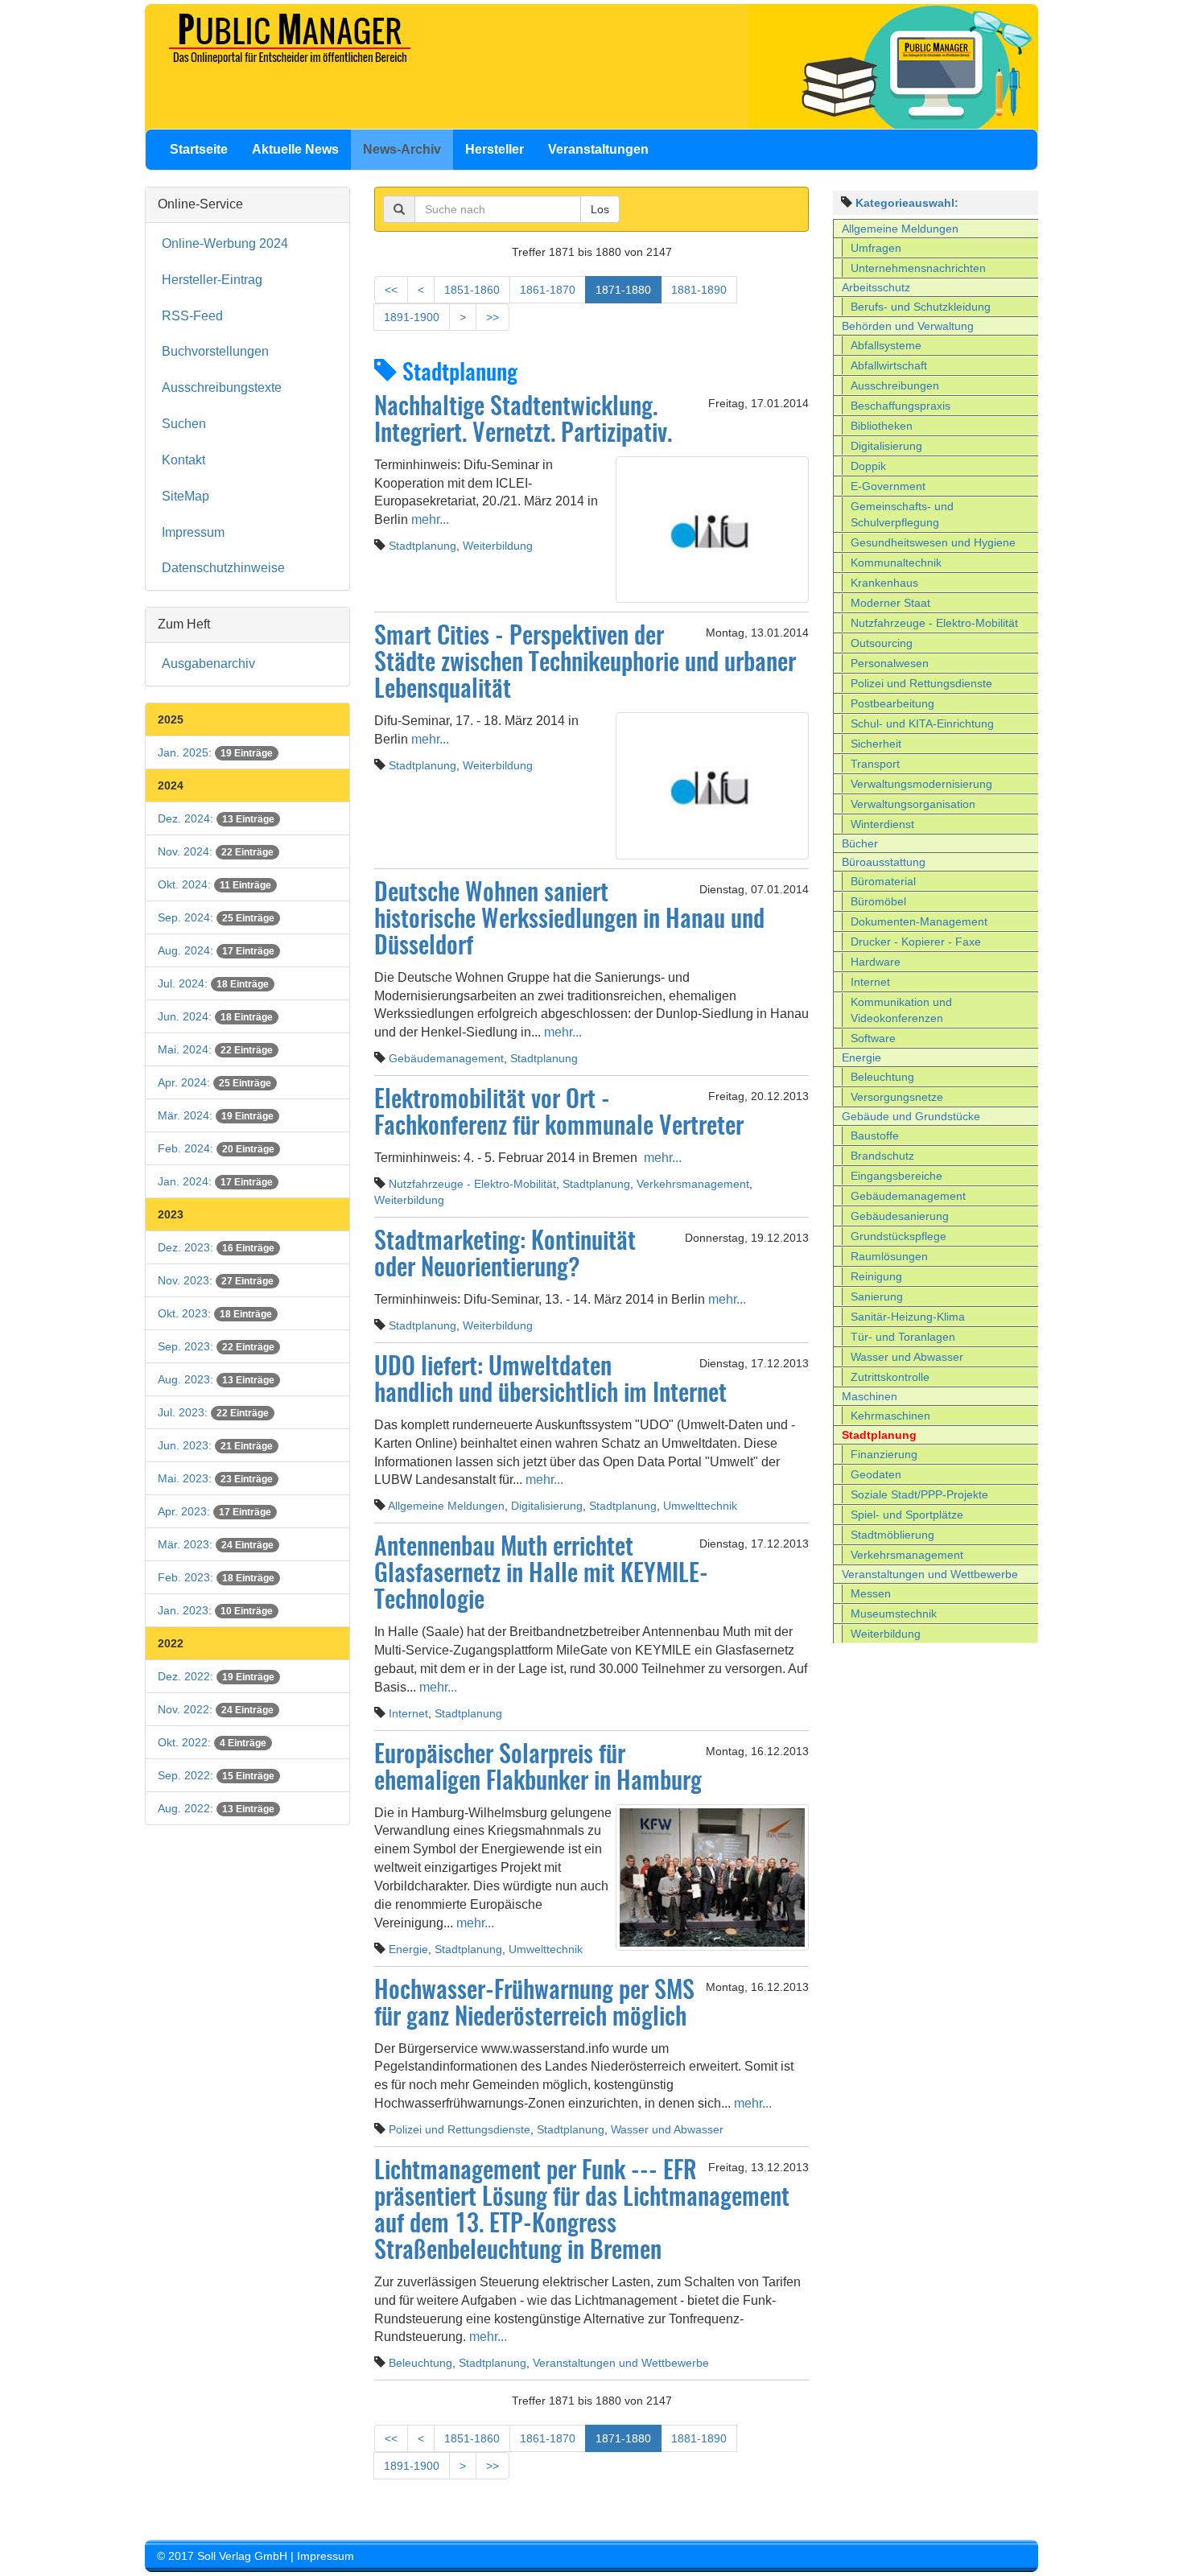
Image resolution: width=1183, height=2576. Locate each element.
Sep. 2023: (216, 1346)
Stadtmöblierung (892, 1535)
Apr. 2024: (214, 1082)
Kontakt (183, 460)
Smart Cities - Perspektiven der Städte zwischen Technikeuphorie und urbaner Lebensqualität (585, 664)
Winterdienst (882, 824)
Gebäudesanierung (900, 1216)
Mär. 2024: (216, 1115)
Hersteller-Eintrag (212, 280)
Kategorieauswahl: (907, 203)
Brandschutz (882, 1156)
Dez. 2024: (216, 818)
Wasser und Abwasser (667, 2129)
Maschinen (870, 1396)
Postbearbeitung (892, 703)
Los (600, 209)
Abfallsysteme (886, 345)
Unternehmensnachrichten (918, 268)
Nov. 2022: (216, 1709)
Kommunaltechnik (896, 563)
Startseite (199, 149)
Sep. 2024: (216, 917)
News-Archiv (402, 149)
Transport (875, 764)
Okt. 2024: (214, 884)
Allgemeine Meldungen (446, 1506)
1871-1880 (623, 290)
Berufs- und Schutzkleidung (921, 307)
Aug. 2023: (216, 1379)
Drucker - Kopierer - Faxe (916, 942)
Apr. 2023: (214, 1511)
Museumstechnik (894, 1614)
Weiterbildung (498, 546)
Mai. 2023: (215, 1478)
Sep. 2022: (216, 1775)
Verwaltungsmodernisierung (921, 784)
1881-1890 (699, 290)
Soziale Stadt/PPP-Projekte (919, 1494)
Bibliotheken (882, 426)
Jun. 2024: (215, 1016)
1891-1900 (412, 317)
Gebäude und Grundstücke (911, 1116)
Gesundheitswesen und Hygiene (933, 542)
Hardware (876, 962)
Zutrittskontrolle (890, 1377)
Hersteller (495, 149)
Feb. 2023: (216, 1577)
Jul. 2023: (213, 1412)
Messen (871, 1593)
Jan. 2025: (215, 752)
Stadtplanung (422, 546)
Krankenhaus (884, 583)
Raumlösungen (889, 1256)
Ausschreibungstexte (222, 387)
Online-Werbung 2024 (225, 243)
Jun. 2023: (215, 1445)
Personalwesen (890, 663)
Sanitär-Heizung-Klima (908, 1317)
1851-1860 (472, 290)
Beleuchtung (420, 2363)
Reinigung (876, 1276)
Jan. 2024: (215, 1181)
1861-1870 (548, 290)
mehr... (429, 519)
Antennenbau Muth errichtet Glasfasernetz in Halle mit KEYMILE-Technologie (541, 1575)
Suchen (184, 424)
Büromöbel (878, 901)
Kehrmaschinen (890, 1416)
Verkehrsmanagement (693, 1184)
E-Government (888, 486)
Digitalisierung (547, 1506)
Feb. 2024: (216, 1148)
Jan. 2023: (215, 1610)
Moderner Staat (890, 603)
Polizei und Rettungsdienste (460, 2129)
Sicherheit (876, 744)
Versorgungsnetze (897, 1097)
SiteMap (185, 496)
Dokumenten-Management (919, 921)
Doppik (868, 466)
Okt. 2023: (215, 1313)
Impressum (193, 532)
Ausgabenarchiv (208, 664)
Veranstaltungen (598, 149)
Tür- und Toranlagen (903, 1337)
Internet (408, 1713)
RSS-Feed (192, 316)
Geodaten (876, 1474)
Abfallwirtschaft (889, 365)
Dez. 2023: (216, 1247)
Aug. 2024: (216, 950)
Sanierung (877, 1296)
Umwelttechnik (700, 1506)
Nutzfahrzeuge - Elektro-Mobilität (472, 1184)
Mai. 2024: (215, 1049)
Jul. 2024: (213, 983)
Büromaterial (883, 881)
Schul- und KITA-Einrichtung (922, 723)
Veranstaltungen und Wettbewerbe (621, 2363)
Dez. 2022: (216, 1676)
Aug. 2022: (216, 1808)
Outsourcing (882, 643)
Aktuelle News (295, 149)
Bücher (860, 843)
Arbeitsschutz (876, 287)
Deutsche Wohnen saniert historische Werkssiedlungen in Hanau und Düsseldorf (569, 921)
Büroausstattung (884, 862)
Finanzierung (884, 1454)
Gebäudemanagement (446, 1058)
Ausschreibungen (895, 385)
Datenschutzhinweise (223, 568)
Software (873, 1038)
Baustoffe (875, 1136)
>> (493, 317)
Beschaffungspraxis (901, 406)
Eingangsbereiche (897, 1176)
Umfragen (876, 248)
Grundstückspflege (899, 1236)
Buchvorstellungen (215, 351)
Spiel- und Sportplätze (907, 1515)
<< (391, 290)
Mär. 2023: (216, 1544)
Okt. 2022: (212, 1742)
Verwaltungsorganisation (913, 804)
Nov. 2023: (216, 1280)
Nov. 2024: (216, 851)
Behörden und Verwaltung (908, 326)
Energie (408, 1949)
